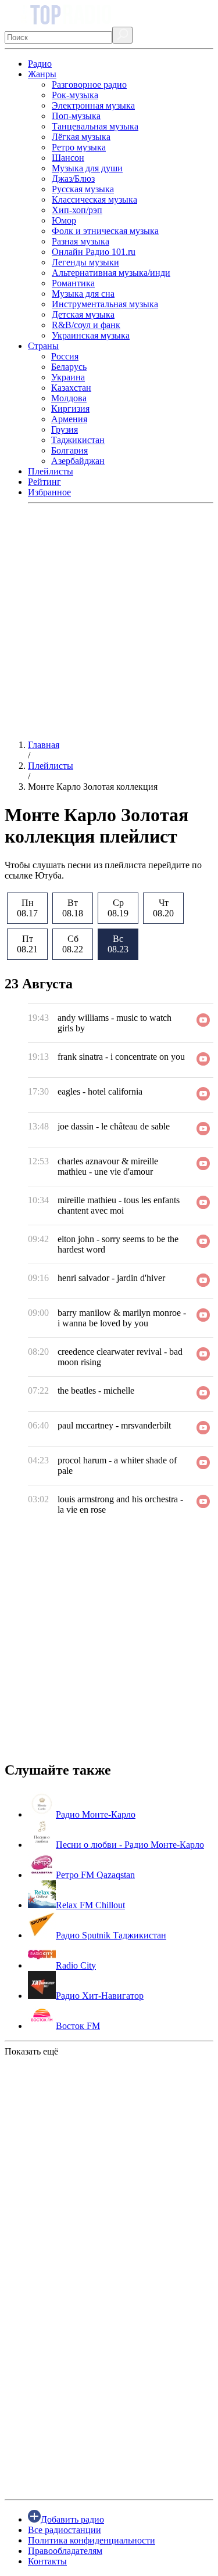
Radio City (76, 1965)
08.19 (118, 908)
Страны (43, 346)
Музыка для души (87, 168)
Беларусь (69, 367)
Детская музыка (83, 314)
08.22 (73, 944)
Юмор (64, 220)
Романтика (73, 283)
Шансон (68, 158)
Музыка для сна (83, 294)
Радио (40, 64)
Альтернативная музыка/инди (111, 273)
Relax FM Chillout (90, 1905)
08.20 (163, 908)
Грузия (65, 429)
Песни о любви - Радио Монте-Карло (130, 1845)
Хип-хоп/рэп (77, 210)
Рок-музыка (75, 95)
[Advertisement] (109, 622)
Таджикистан (78, 440)
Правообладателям (65, 2551)
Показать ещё (31, 2051)
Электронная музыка (93, 105)
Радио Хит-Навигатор (100, 1996)
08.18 (73, 908)
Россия (65, 356)
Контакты (47, 2561)
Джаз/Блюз (73, 179)
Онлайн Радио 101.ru (94, 252)
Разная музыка (81, 241)
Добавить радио (72, 2519)
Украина (68, 377)
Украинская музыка (91, 335)
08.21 (27, 944)
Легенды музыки (85, 262)
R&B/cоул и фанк (86, 325)
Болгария (69, 450)
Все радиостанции (65, 2530)
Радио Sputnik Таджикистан (111, 1935)
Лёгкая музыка (81, 137)
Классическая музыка (94, 199)
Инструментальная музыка (105, 304)
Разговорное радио (89, 84)
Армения (69, 419)
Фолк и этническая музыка (105, 231)
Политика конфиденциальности (92, 2540)
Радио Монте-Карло (96, 1814)
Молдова (69, 398)
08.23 (118, 944)
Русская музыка (83, 189)
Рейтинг (44, 482)
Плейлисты (51, 471)
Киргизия (70, 409)
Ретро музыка (79, 147)
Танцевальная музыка (95, 126)
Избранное (49, 492)
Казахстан (71, 388)
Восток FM (78, 2026)
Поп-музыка (76, 116)
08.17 (27, 908)
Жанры (42, 74)
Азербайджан (78, 461)
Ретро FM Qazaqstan (95, 1875)
